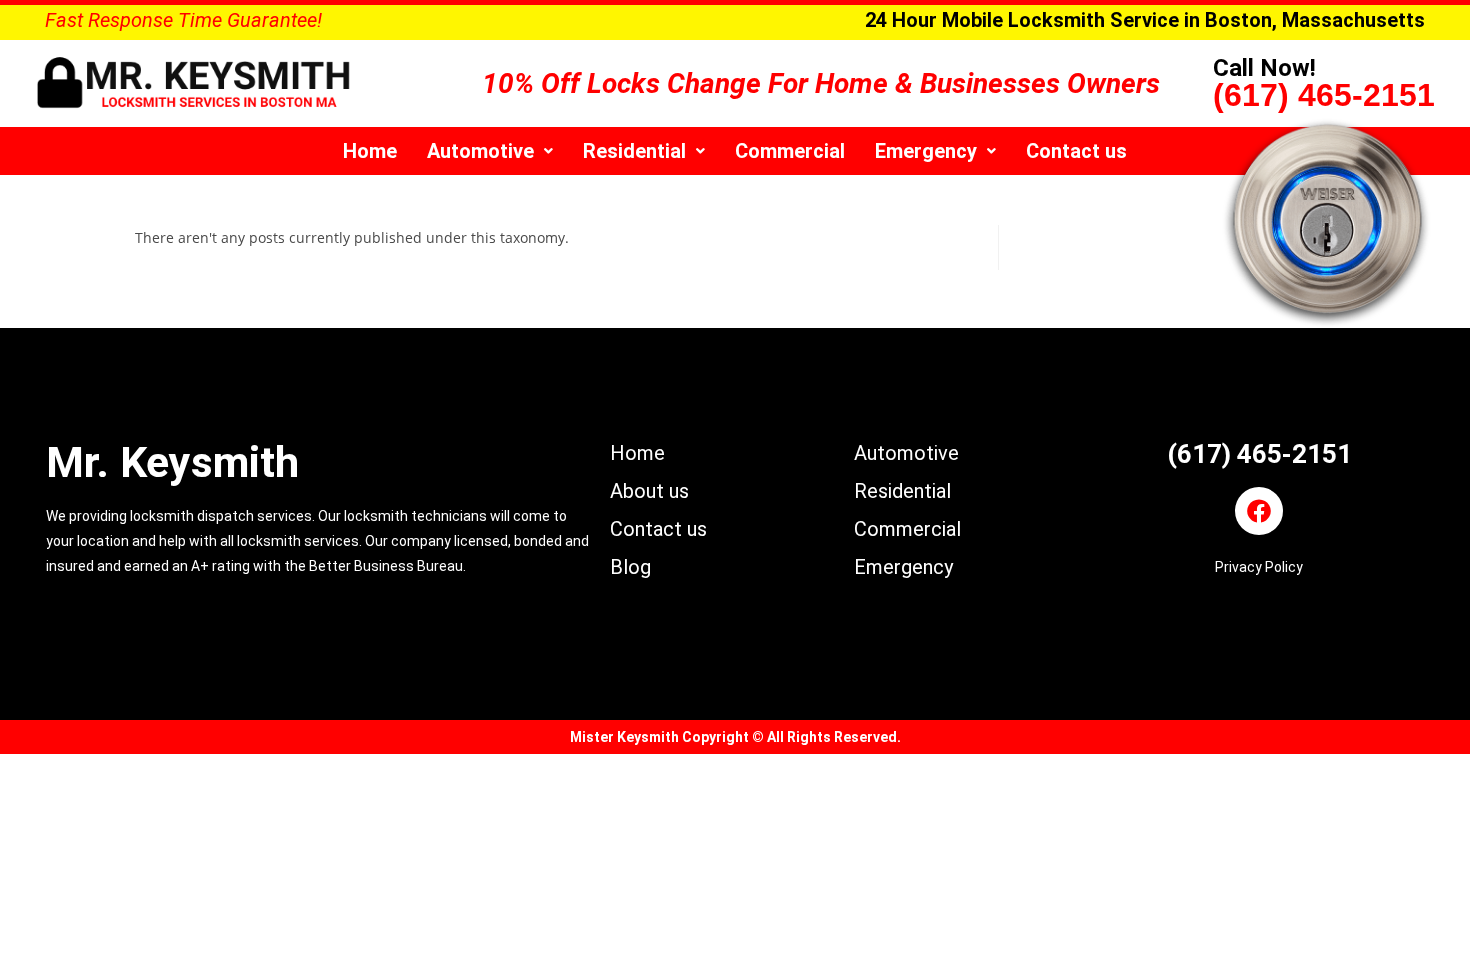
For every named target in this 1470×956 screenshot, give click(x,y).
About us (649, 491)
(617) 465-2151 (1324, 95)
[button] (490, 151)
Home (370, 151)
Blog (630, 567)
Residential (634, 151)
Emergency (926, 151)
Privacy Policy (1259, 567)
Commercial (790, 151)
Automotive (480, 151)
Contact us (1076, 151)
